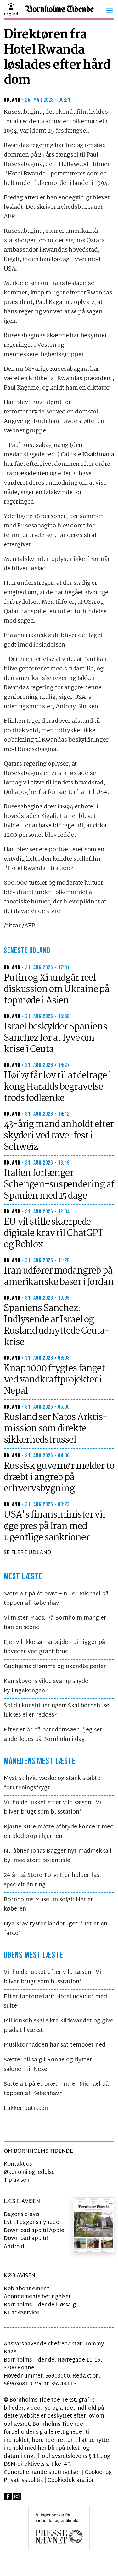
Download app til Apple (34, 2231)
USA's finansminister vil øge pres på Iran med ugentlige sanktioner (54, 1526)
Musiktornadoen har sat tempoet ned (55, 2045)
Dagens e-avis (22, 2215)
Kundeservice (21, 2313)
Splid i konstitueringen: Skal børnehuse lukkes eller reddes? (56, 1710)
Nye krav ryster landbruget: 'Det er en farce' (56, 1929)
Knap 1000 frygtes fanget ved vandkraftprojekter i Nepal (54, 1380)
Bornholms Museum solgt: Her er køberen (48, 1904)
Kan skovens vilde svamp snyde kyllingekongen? (46, 1686)
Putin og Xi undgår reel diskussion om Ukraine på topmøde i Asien (56, 989)
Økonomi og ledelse (29, 2172)
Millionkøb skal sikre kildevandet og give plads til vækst (59, 2026)
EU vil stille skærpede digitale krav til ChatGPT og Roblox (53, 1234)
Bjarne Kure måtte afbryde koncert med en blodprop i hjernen (59, 1832)
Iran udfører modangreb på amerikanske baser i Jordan (59, 1277)
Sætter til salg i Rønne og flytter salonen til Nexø (48, 2065)
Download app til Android (26, 2243)
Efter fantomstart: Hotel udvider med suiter (55, 2001)
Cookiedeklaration (71, 2480)
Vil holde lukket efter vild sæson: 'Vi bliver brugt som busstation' (52, 1807)
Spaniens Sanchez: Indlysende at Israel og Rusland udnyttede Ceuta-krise (56, 1325)
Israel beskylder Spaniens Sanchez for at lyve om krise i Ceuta (55, 1038)
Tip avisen (17, 2180)
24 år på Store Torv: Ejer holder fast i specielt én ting (54, 1880)
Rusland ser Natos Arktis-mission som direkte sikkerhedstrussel (56, 1429)
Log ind (11, 14)
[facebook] (8, 2497)
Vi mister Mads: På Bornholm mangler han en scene (55, 1623)
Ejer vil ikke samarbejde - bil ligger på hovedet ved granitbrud (54, 1647)
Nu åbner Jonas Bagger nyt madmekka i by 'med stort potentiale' (58, 1856)
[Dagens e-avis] (93, 2225)
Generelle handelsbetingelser (42, 2473)
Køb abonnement (26, 2289)
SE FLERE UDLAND (28, 1553)
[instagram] (17, 2497)
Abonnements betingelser (37, 2297)
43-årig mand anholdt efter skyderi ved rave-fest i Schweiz (59, 1136)
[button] (110, 10)
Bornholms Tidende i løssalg (40, 2305)
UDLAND (12, 100)
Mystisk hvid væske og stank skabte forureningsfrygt (52, 1783)
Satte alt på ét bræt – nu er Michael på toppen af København (56, 1599)
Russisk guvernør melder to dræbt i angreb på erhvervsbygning (59, 1478)
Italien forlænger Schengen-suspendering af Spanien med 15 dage (59, 1185)
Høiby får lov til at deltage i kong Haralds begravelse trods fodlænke (57, 1087)
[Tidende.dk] (59, 11)
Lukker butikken (26, 2109)
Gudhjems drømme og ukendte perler (55, 1667)
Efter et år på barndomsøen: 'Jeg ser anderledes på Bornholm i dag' (53, 1735)
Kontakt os (18, 2164)
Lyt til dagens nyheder (33, 2223)
